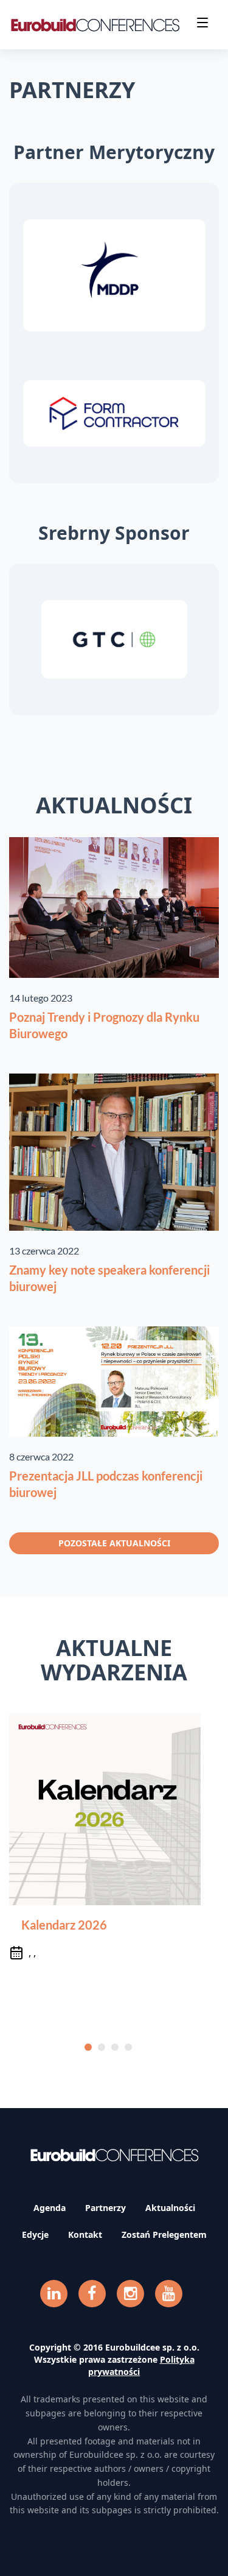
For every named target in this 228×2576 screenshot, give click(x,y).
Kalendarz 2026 (64, 1925)
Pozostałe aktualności (114, 1543)
